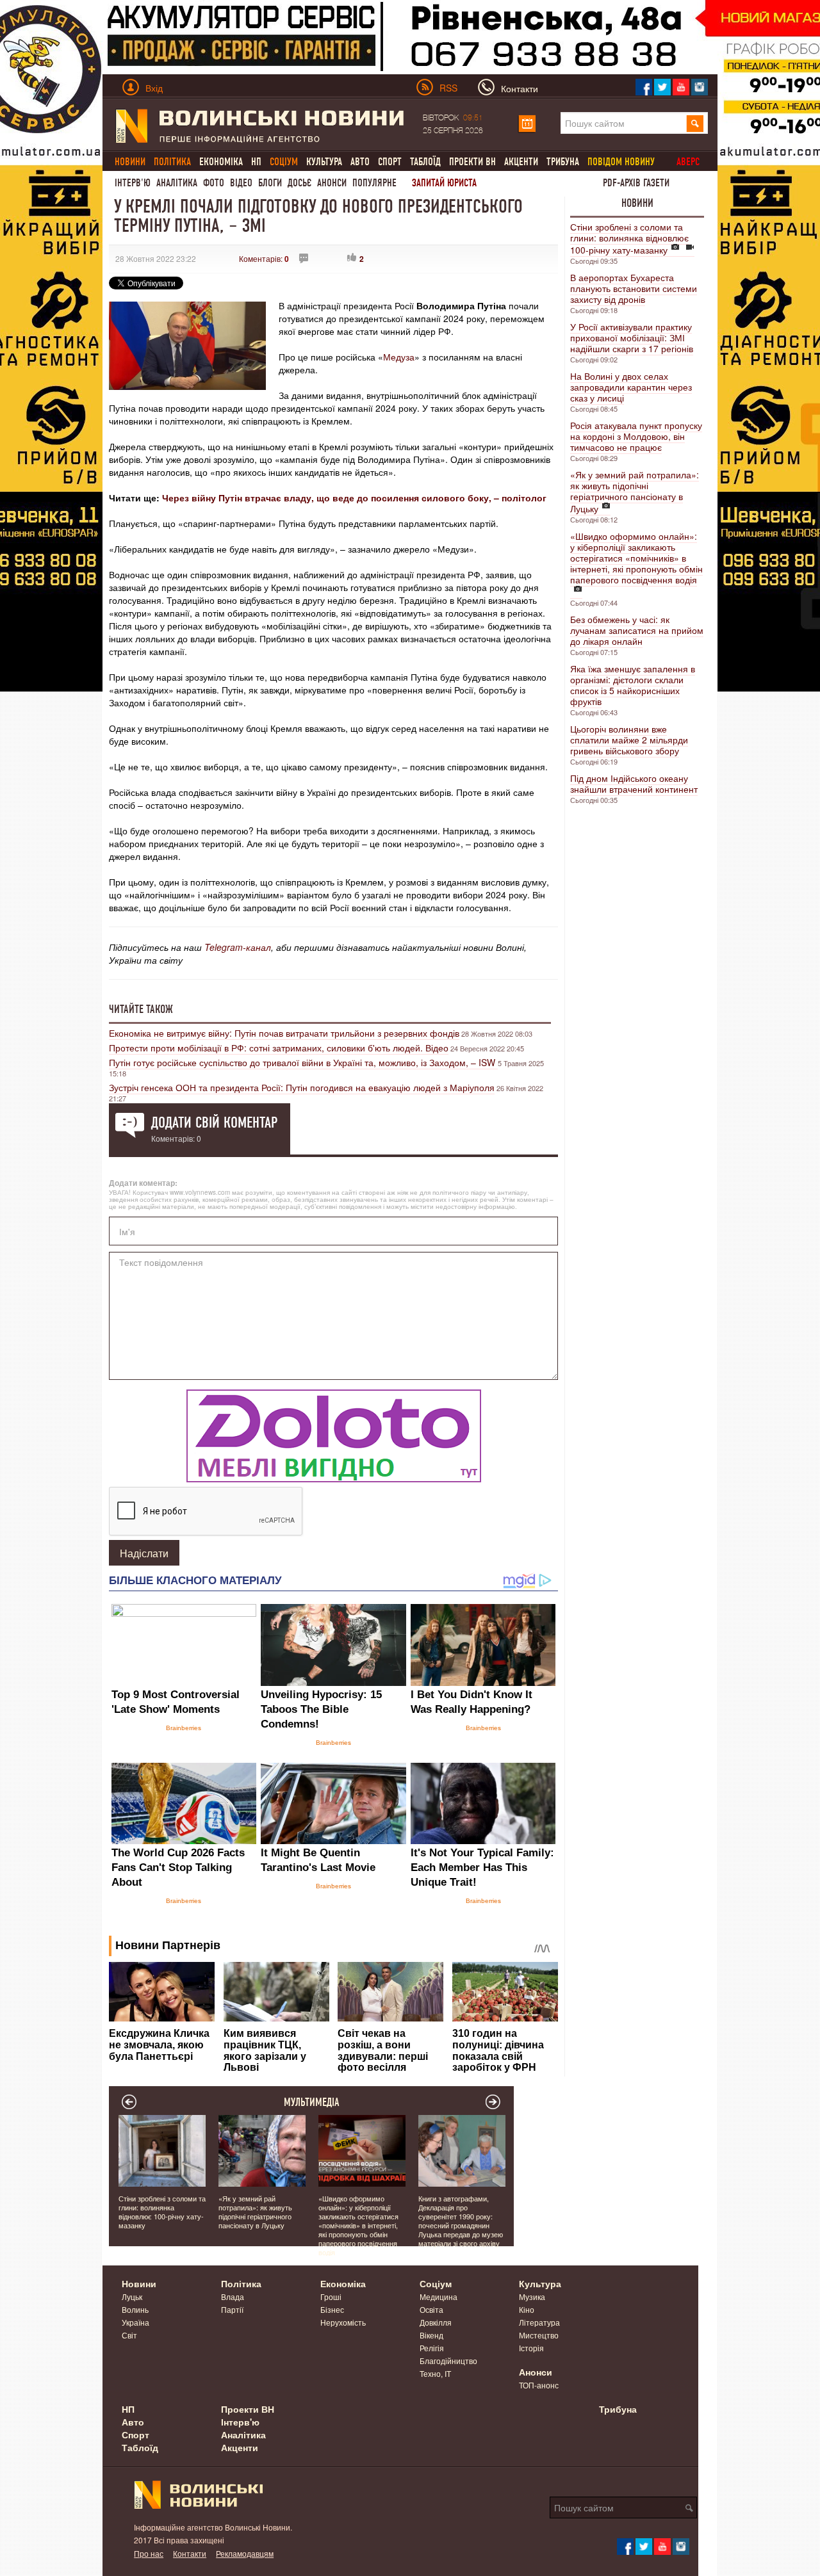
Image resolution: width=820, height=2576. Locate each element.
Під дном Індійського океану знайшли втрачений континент (634, 783)
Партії (232, 2309)
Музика (532, 2297)
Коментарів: (264, 258)
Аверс (688, 162)
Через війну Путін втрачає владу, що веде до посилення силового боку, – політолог (354, 498)
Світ (129, 2335)
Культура (324, 162)
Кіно (527, 2309)
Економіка (221, 162)
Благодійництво (448, 2361)
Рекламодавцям (245, 2553)
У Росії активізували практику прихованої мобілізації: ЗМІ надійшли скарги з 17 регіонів (632, 337)
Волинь (135, 2309)
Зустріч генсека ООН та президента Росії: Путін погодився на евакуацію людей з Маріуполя (302, 1087)
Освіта (431, 2309)
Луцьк (132, 2297)
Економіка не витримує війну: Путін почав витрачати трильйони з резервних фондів (284, 1033)
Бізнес (332, 2309)
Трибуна (563, 162)
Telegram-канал (238, 947)
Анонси (332, 183)
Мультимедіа (312, 2102)
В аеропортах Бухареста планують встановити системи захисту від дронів (634, 288)
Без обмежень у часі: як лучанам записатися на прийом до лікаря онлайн (637, 630)
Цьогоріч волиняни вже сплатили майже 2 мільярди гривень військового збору (629, 740)
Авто (360, 162)
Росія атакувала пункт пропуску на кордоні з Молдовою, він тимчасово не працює (636, 436)
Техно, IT (435, 2373)
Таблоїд (425, 162)
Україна (135, 2322)
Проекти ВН (472, 162)
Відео (241, 183)
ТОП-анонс (539, 2385)
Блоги (270, 183)
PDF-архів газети (636, 183)
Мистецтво (539, 2335)
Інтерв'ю (133, 183)
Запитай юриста (444, 183)
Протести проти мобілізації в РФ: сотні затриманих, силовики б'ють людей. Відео (279, 1048)
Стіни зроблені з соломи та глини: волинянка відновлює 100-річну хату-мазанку (629, 238)
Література (539, 2322)
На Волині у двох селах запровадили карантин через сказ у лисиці (631, 387)
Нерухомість (343, 2322)
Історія (531, 2348)
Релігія (432, 2348)
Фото (214, 183)
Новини (637, 203)
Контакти (190, 2553)
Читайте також (141, 1009)
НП (256, 162)
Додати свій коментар (214, 1122)
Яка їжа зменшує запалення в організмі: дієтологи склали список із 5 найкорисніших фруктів (633, 685)
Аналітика (177, 183)
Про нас (149, 2553)
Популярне (374, 183)
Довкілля (436, 2322)
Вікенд (431, 2335)
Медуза (399, 357)
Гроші (331, 2297)
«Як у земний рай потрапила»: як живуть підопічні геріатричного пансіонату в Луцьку (635, 491)
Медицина (439, 2297)
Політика (241, 2283)
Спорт (390, 162)
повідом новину (621, 162)
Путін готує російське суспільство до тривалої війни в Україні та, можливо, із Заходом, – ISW (303, 1062)
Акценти (521, 162)
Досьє (299, 183)
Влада (233, 2297)
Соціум (436, 2283)
